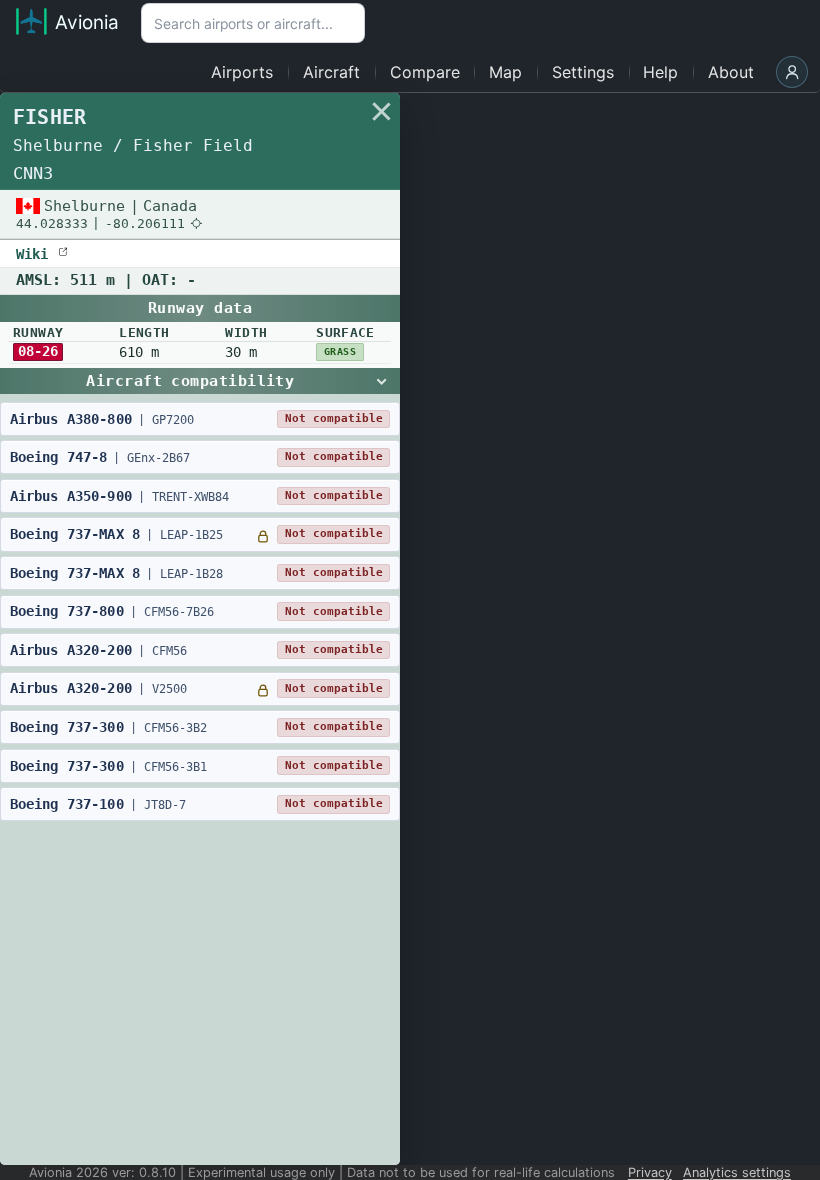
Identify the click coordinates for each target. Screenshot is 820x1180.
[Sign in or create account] (792, 72)
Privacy (650, 1172)
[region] (410, 629)
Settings (583, 72)
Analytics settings (737, 1172)
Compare (425, 72)
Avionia (87, 22)
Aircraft (331, 72)
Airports (242, 72)
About (731, 72)
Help (660, 72)
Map (505, 72)
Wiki (36, 253)
